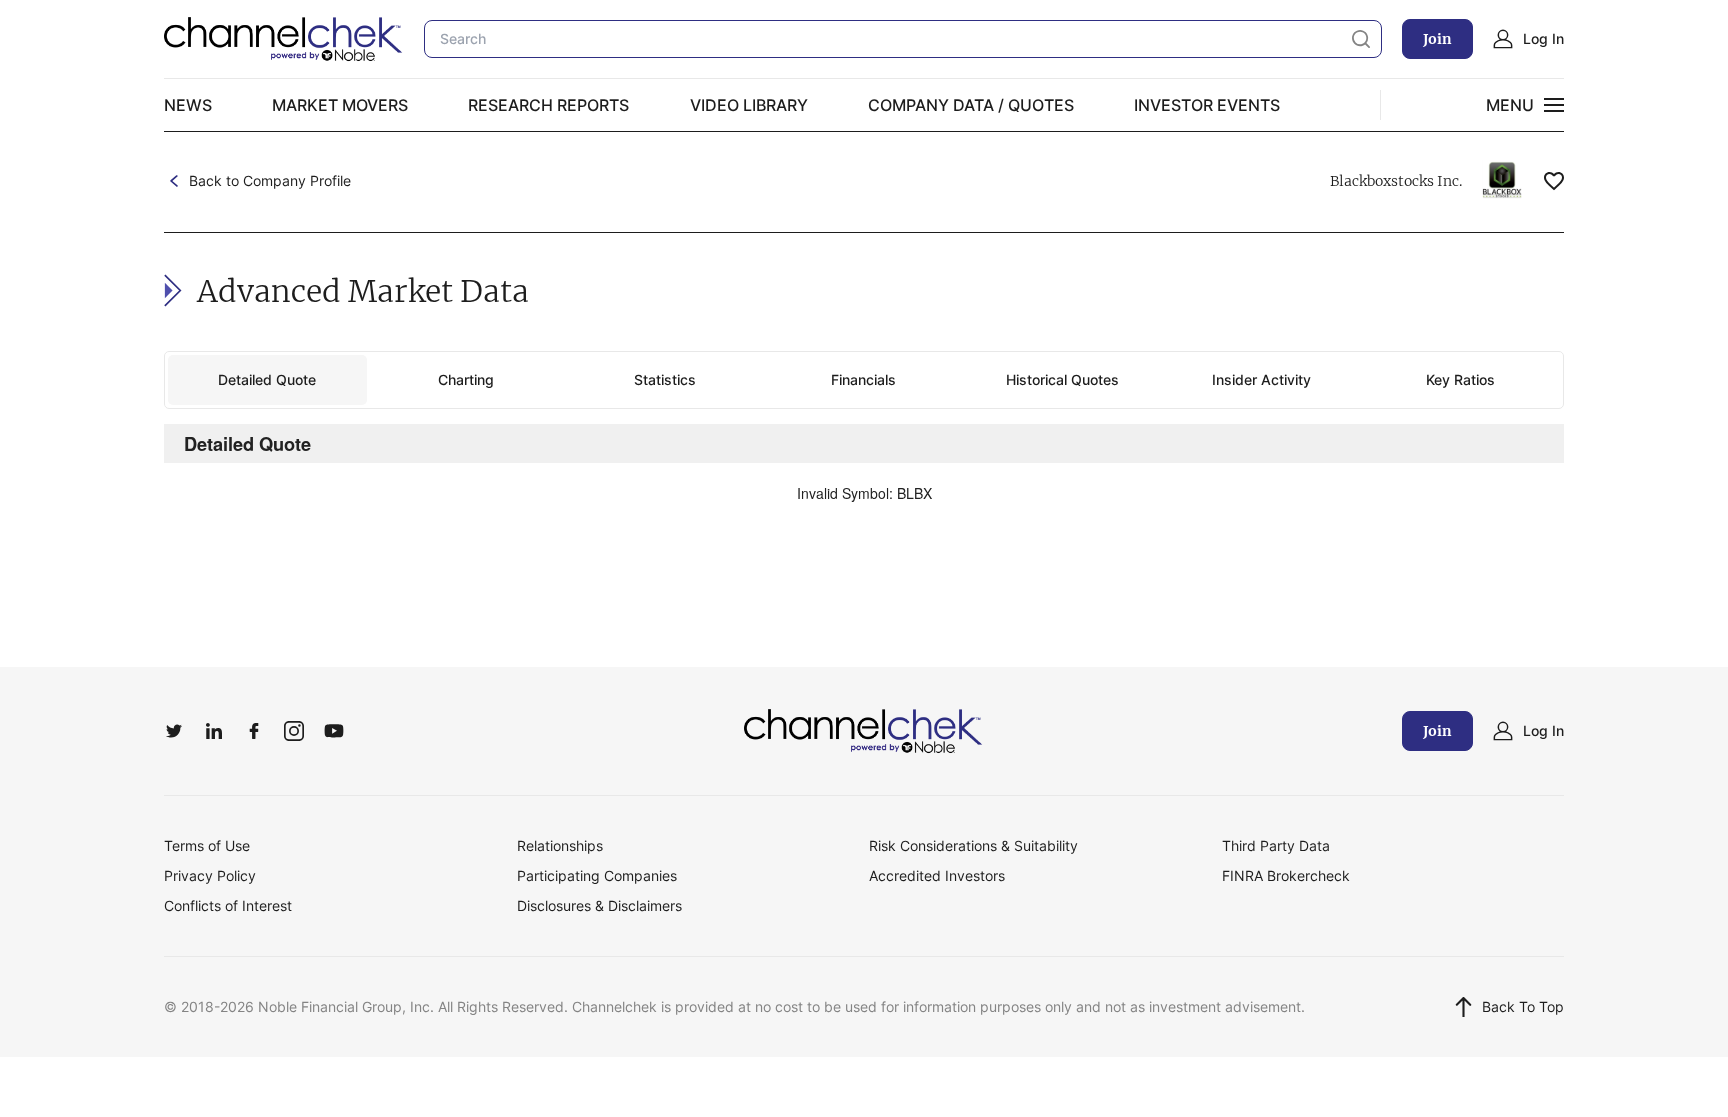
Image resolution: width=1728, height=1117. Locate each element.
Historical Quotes (1062, 379)
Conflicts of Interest (228, 905)
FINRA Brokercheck (1286, 875)
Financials (863, 379)
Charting (466, 379)
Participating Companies (597, 875)
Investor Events (1207, 105)
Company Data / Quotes (971, 105)
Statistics (665, 379)
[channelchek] (864, 731)
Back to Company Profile (270, 180)
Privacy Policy (210, 875)
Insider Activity (1261, 379)
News (188, 105)
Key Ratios (1460, 379)
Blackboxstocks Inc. (1396, 181)
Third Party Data (1276, 845)
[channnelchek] (284, 39)
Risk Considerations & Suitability (973, 845)
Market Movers (340, 105)
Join (1437, 39)
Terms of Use (207, 845)
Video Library (749, 105)
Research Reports (548, 105)
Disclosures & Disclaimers (599, 905)
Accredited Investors (937, 875)
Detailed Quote (267, 379)
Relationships (560, 845)
